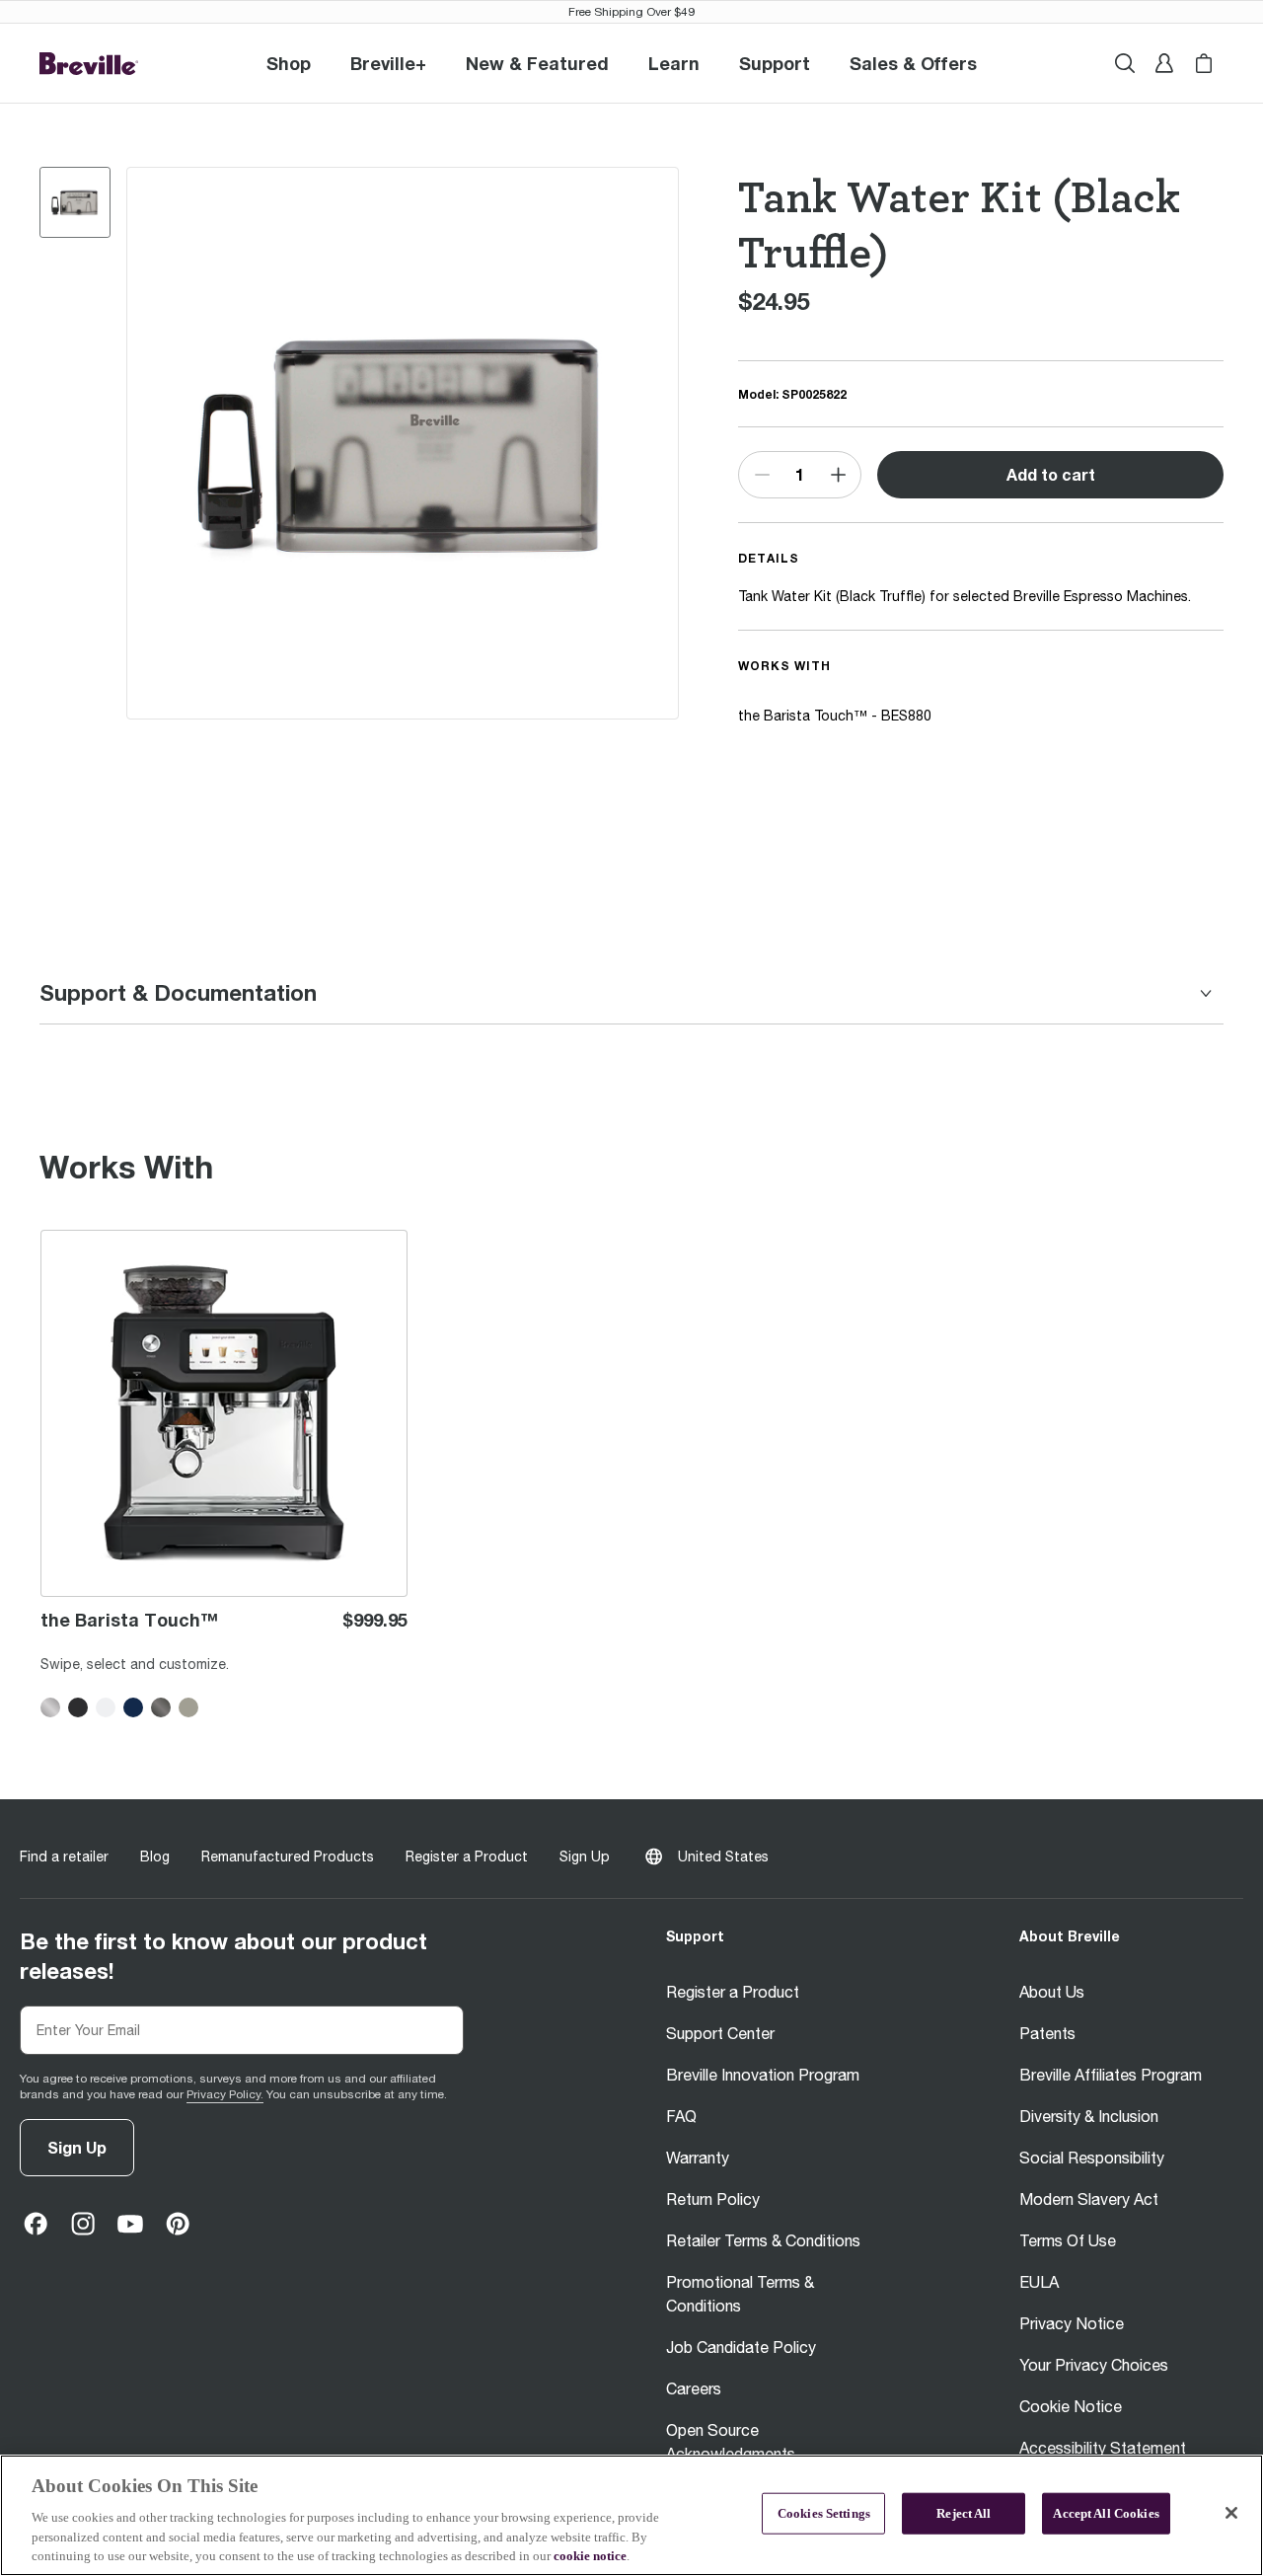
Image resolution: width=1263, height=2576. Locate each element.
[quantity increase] (838, 475)
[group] (75, 202)
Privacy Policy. (225, 2094)
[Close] (1231, 2513)
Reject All (964, 2513)
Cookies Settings (824, 2513)
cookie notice (590, 2556)
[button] (388, 63)
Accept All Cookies (1106, 2513)
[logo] (89, 64)
